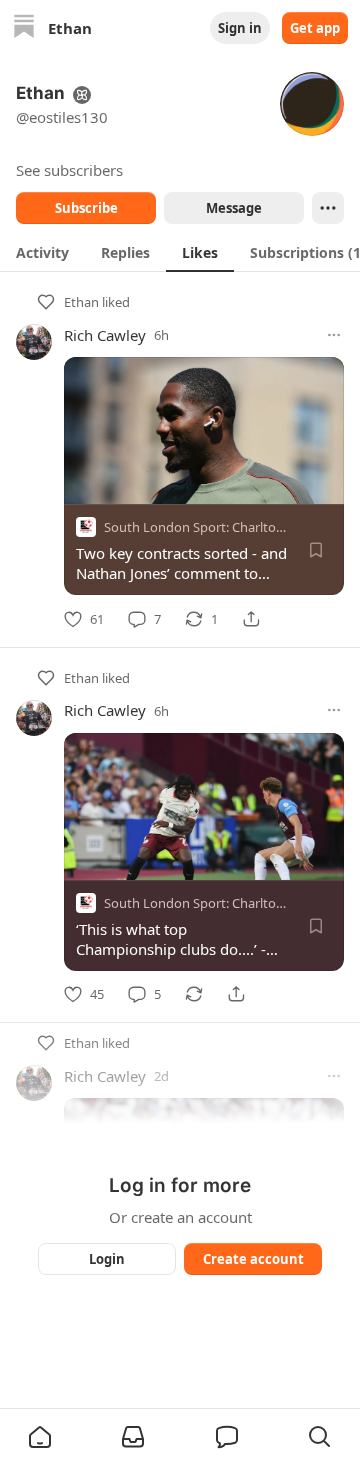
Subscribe (86, 208)
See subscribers (69, 170)
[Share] (251, 619)
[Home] (24, 28)
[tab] (42, 252)
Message (234, 208)
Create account (253, 1259)
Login (107, 1259)
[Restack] (194, 994)
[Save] (316, 550)
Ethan (81, 302)
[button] (40, 1437)
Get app (315, 28)
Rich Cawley (105, 335)
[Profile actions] (328, 208)
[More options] (334, 335)
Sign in (240, 28)
